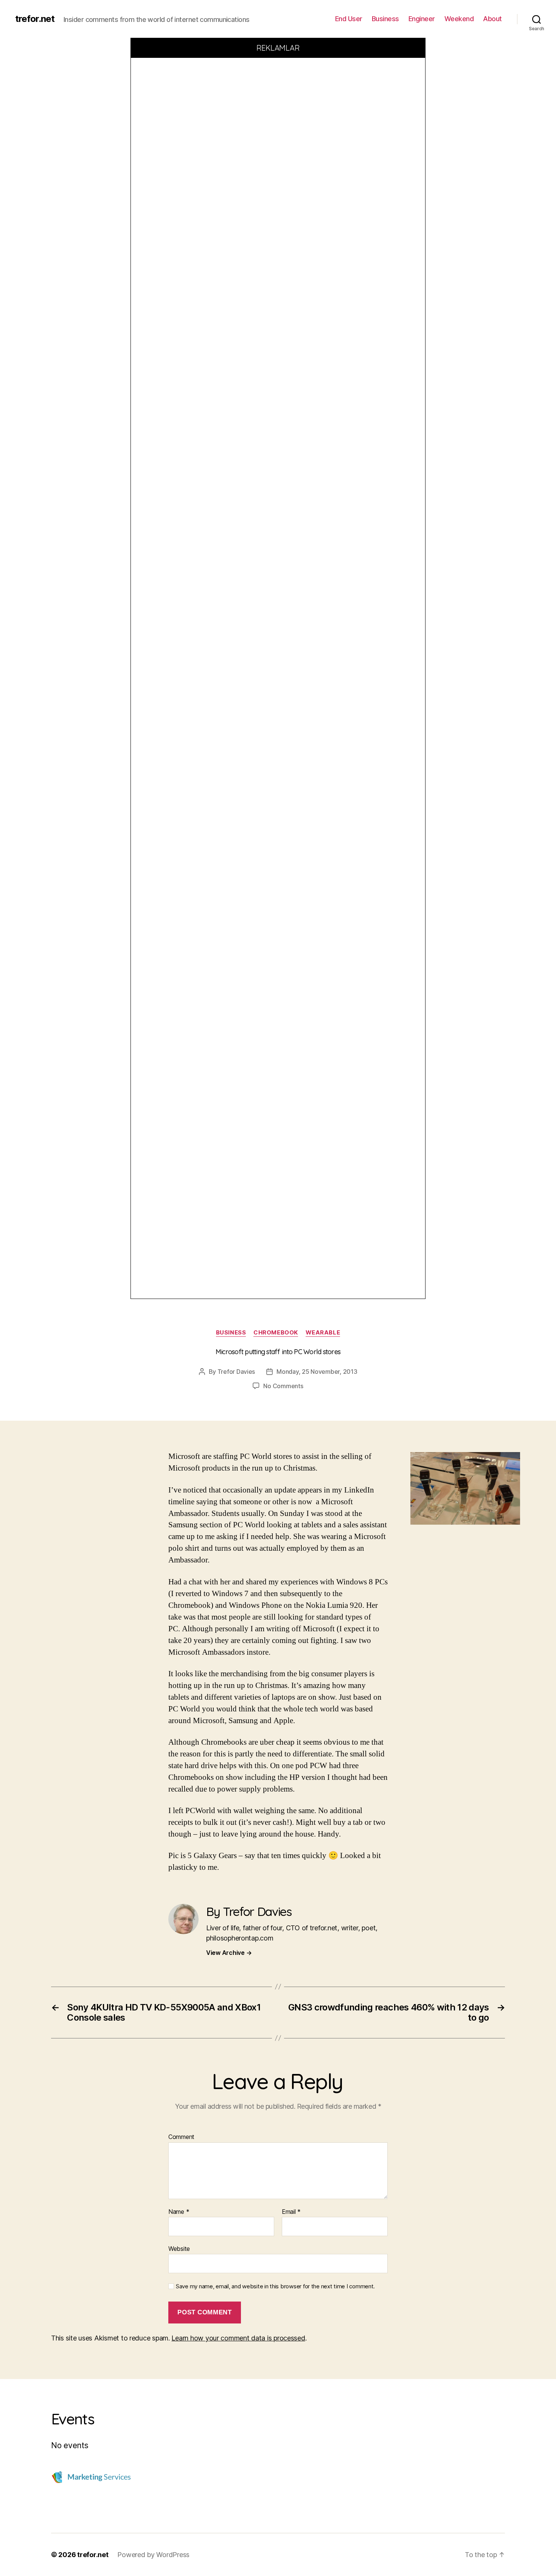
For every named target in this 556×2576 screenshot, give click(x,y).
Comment (181, 2137)
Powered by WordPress (153, 2555)
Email (291, 2212)
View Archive (229, 1953)
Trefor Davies (236, 1372)
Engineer (422, 19)
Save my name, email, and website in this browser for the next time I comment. (275, 2286)
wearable (323, 1333)
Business (385, 19)
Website (179, 2249)
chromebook (276, 1333)
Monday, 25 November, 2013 (317, 1372)
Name (179, 2212)
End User (349, 19)
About (492, 19)
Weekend (459, 19)
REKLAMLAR (278, 48)
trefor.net (35, 19)
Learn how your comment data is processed (238, 2338)
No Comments (283, 1386)
